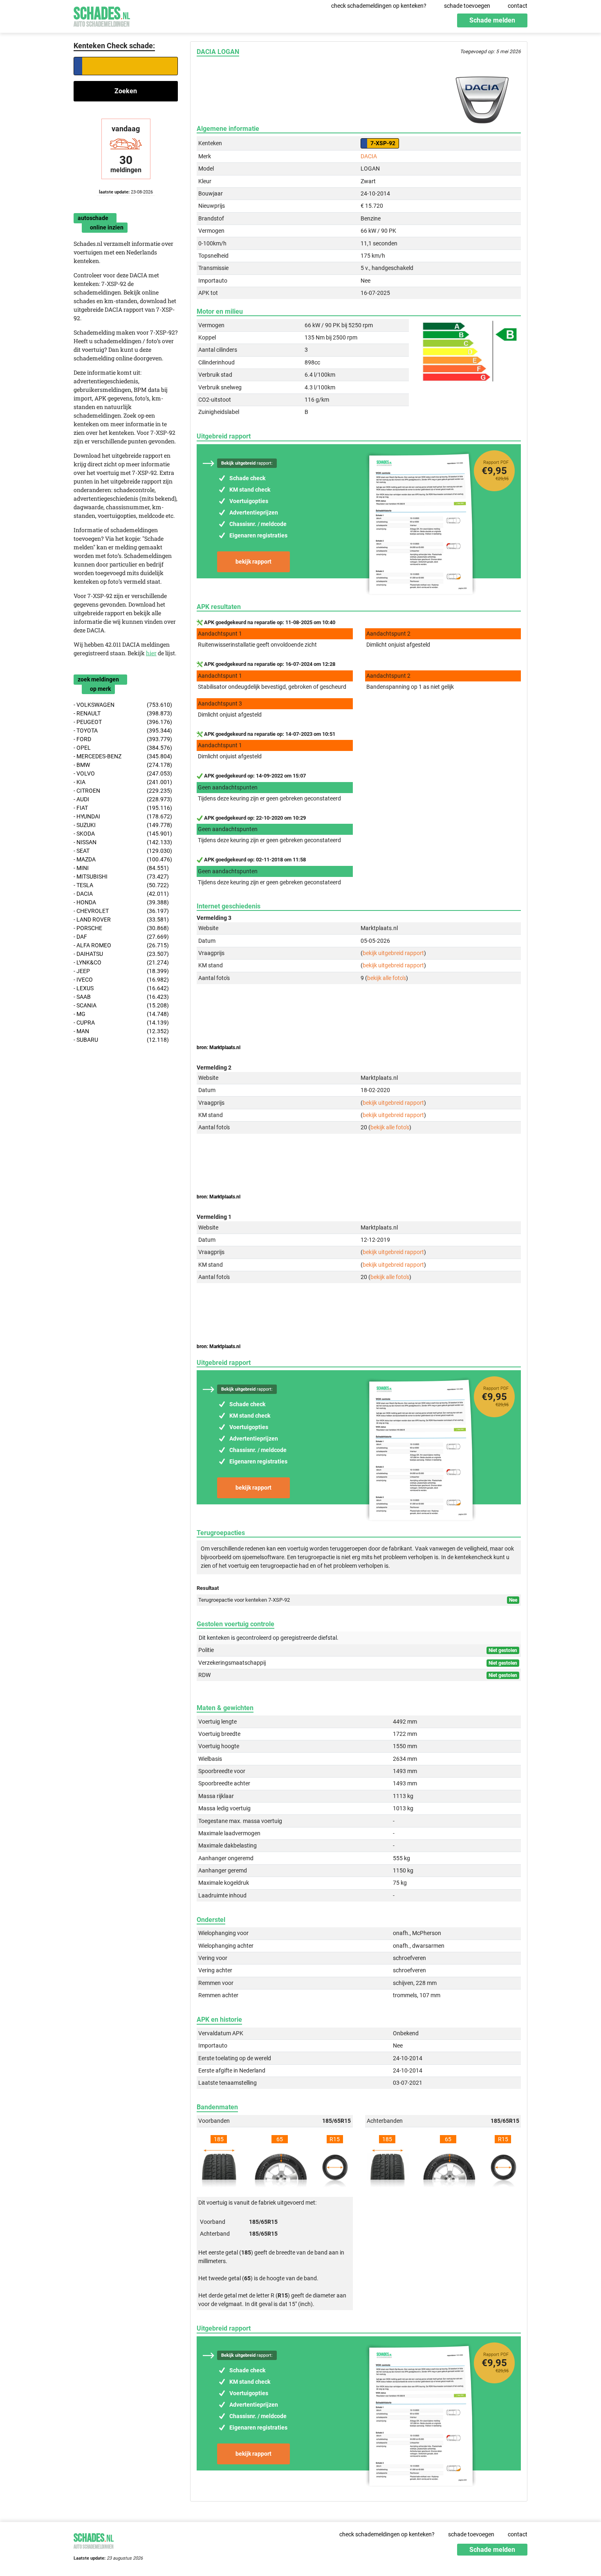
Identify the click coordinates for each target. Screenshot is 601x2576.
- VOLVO (123, 773)
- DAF (121, 937)
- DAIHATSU (121, 954)
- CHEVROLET (121, 911)
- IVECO (121, 980)
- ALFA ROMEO (121, 945)
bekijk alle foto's (387, 978)
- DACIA (121, 894)
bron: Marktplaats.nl (219, 1047)
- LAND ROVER (121, 919)
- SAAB (121, 997)
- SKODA (123, 834)
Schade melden (492, 20)
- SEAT (123, 851)
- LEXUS (121, 988)
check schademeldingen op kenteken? (379, 6)
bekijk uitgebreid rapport (393, 953)
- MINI (121, 868)
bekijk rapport (253, 562)
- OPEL (123, 748)
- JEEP (121, 971)
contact (518, 6)
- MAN (121, 1031)
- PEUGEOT (123, 722)
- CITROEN (123, 791)
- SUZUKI (123, 825)
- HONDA (121, 902)
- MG (121, 1014)
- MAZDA (123, 859)
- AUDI (123, 799)
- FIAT (123, 808)
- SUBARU (121, 1040)
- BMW (123, 765)
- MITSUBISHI (121, 877)
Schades (102, 15)
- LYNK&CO (121, 962)
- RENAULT (123, 713)
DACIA (369, 156)
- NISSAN (123, 842)
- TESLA (121, 885)
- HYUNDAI (123, 816)
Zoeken (126, 91)
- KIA (123, 782)
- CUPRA (121, 1023)
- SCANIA (121, 1005)
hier (151, 653)
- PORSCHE (121, 928)
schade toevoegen (467, 6)
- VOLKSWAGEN (123, 705)
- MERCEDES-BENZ (123, 756)
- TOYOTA (123, 731)
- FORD (123, 739)
